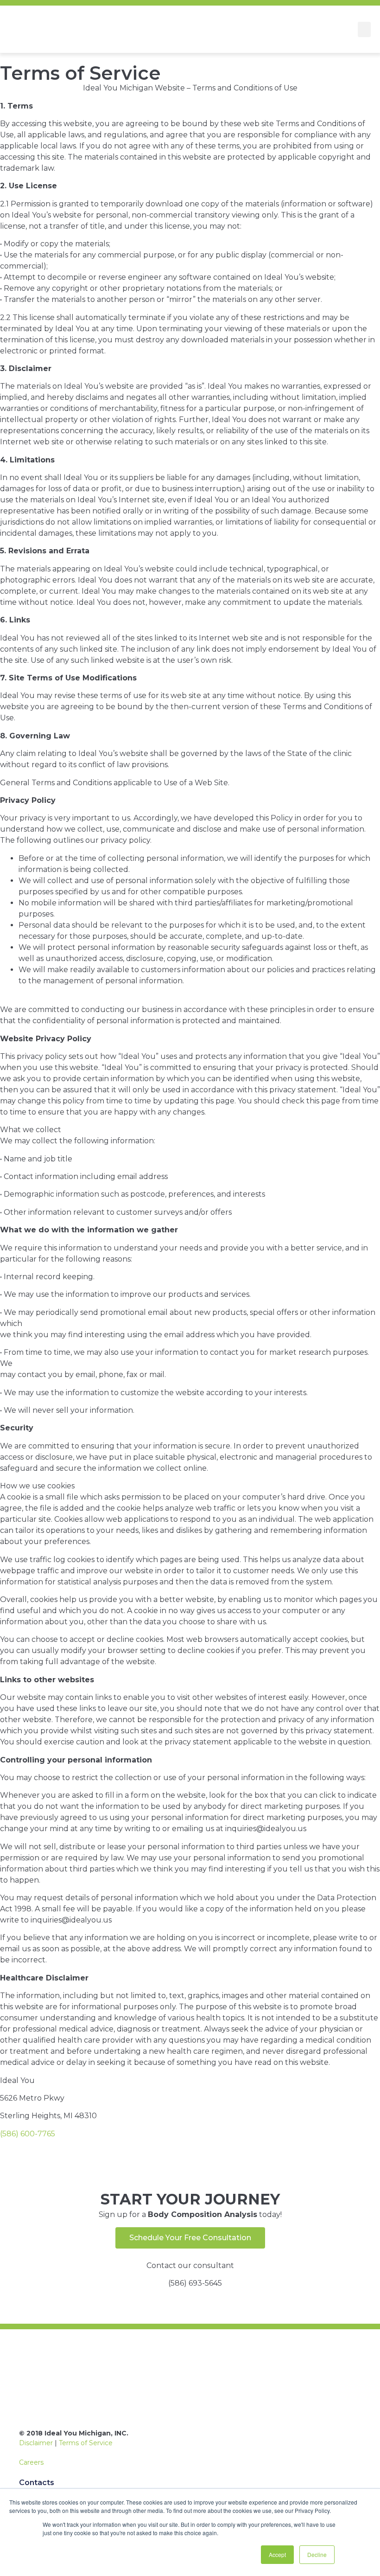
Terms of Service (86, 2443)
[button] (364, 29)
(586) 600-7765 (28, 2134)
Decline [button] (317, 2554)
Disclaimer (36, 2443)
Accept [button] (277, 2554)
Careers (31, 2462)
